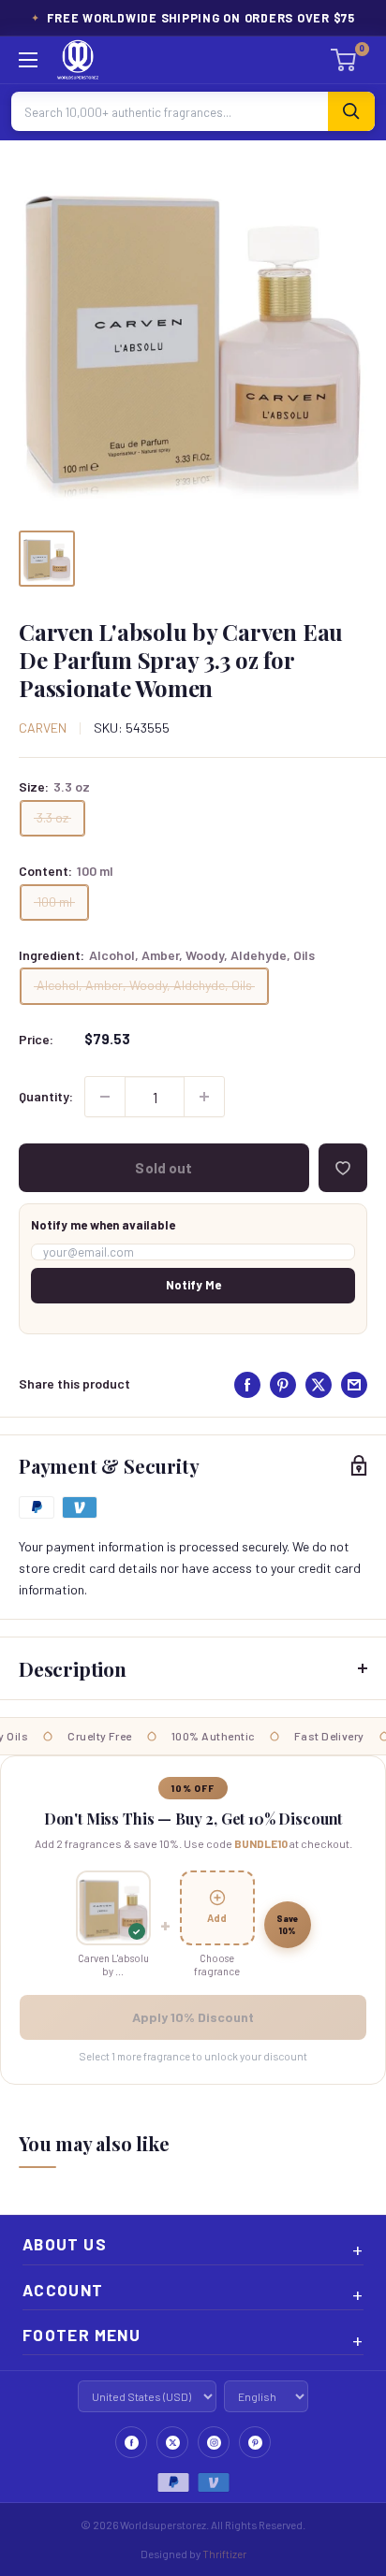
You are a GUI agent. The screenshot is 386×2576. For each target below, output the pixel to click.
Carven (43, 728)
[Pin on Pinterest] (283, 1385)
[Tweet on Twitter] (319, 1385)
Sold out (163, 1168)
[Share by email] (354, 1385)
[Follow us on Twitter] (172, 2442)
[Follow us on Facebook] (131, 2442)
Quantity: (46, 1096)
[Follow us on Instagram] (214, 2442)
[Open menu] (28, 60)
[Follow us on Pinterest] (255, 2442)
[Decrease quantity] (105, 1097)
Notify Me (193, 1285)
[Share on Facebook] (247, 1385)
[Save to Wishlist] (343, 1168)
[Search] (351, 111)
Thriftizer (224, 2554)
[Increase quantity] (204, 1097)
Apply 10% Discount (193, 2017)
